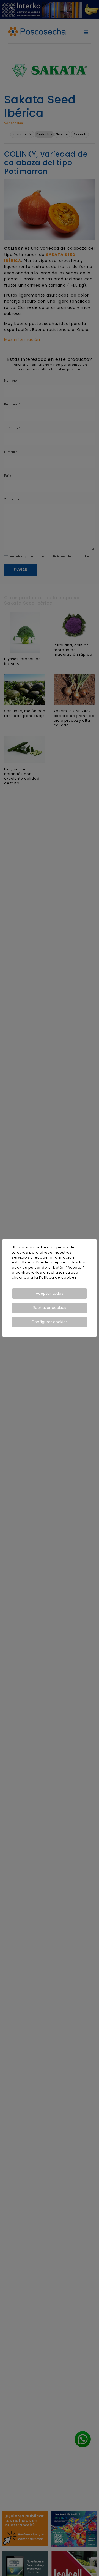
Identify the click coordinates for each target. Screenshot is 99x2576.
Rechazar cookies (50, 1308)
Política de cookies (58, 1277)
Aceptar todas (50, 1293)
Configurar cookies (50, 1322)
